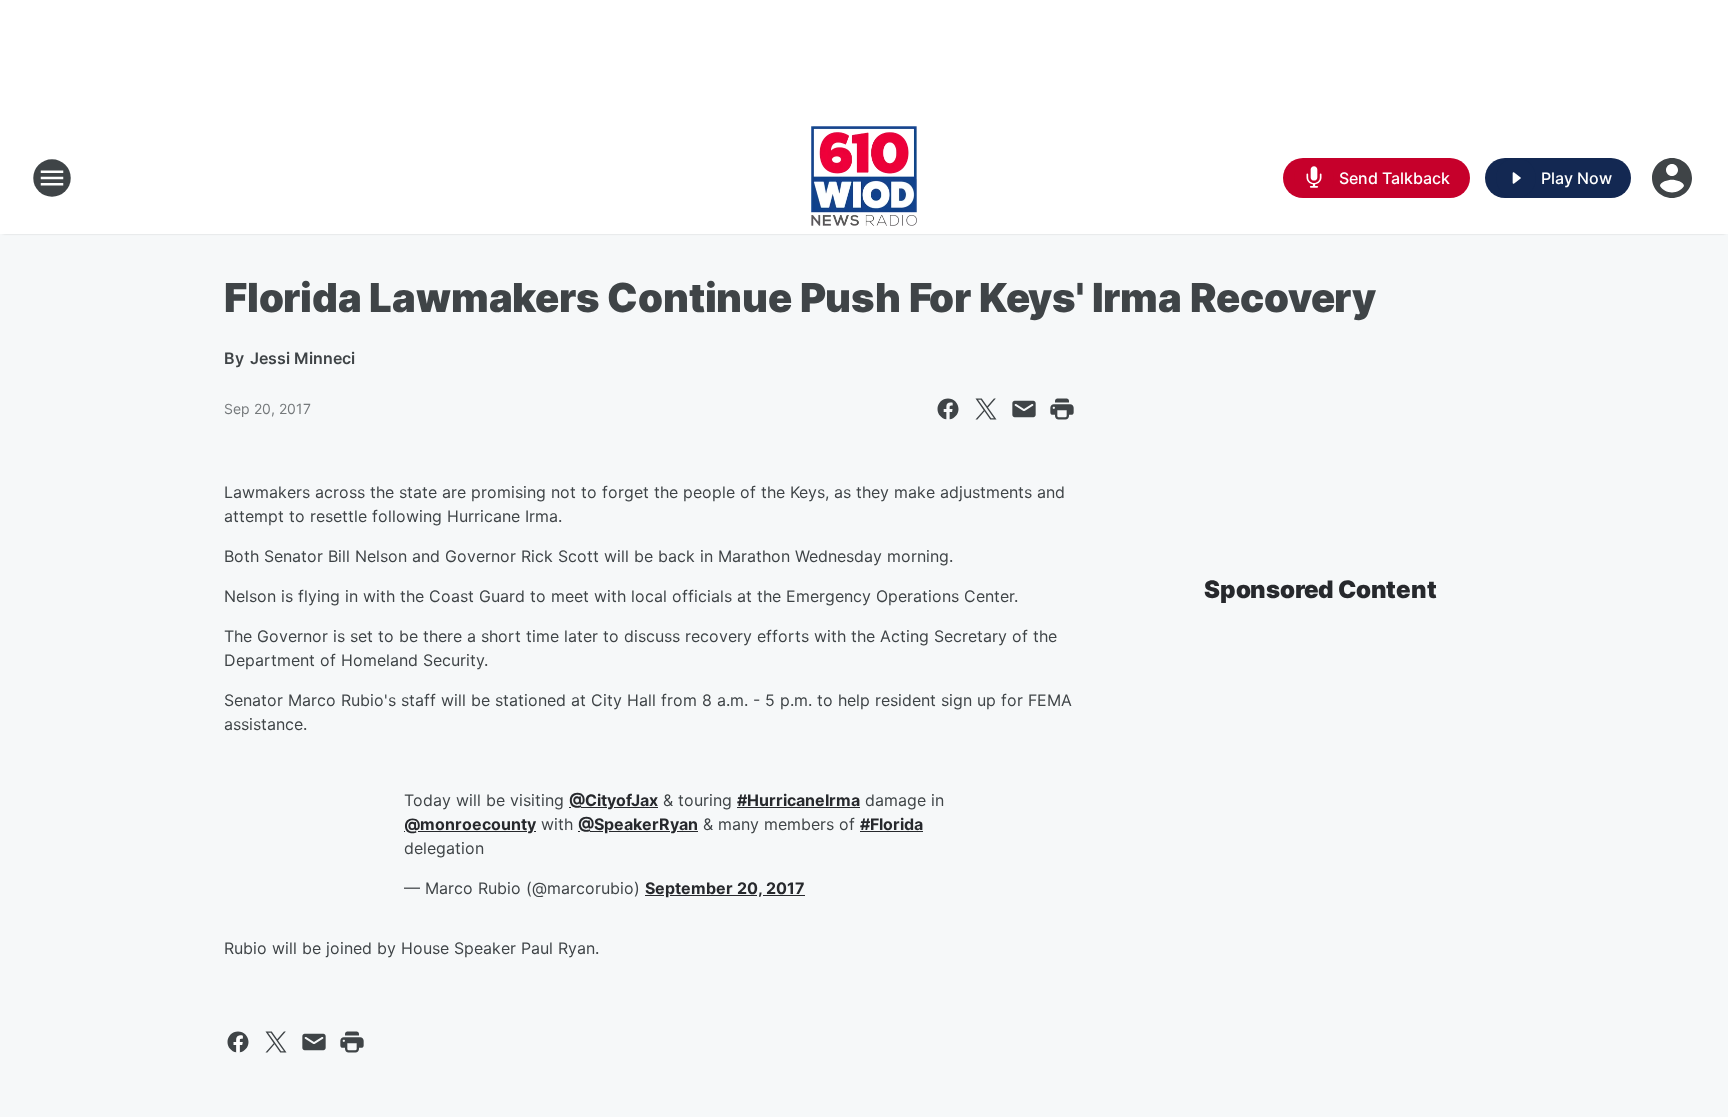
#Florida (891, 824)
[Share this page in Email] (1024, 409)
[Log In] (1674, 178)
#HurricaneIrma (798, 800)
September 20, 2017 (725, 888)
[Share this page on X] (986, 409)
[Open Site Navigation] (52, 178)
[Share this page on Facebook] (948, 409)
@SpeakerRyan (638, 824)
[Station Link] (864, 178)
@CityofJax (613, 800)
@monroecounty (470, 824)
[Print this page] (1062, 409)
